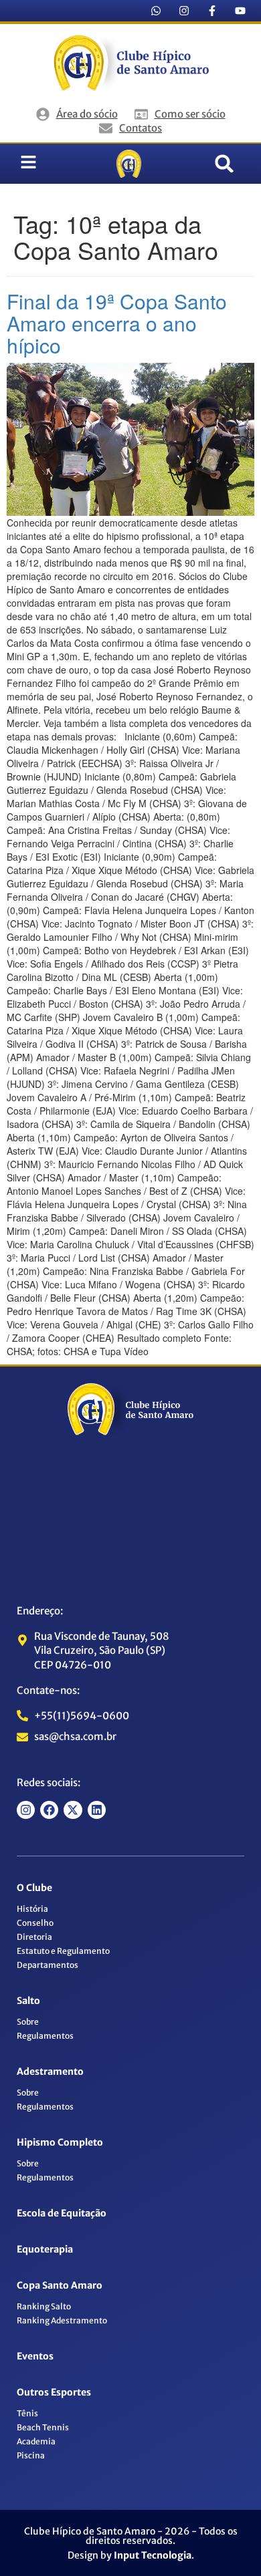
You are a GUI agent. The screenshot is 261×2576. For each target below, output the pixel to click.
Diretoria (34, 1937)
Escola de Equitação (62, 2213)
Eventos (35, 2356)
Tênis (27, 2413)
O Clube (34, 1888)
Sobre (28, 2022)
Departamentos (48, 1965)
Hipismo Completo (60, 2142)
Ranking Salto (44, 2306)
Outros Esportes (54, 2392)
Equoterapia (45, 2249)
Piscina (31, 2455)
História (32, 1909)
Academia (36, 2441)
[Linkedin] (97, 1810)
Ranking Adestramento (62, 2320)
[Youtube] (240, 11)
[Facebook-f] (212, 11)
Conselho (35, 1923)
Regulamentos (45, 2036)
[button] (224, 164)
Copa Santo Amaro (60, 2285)
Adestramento (50, 2071)
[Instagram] (184, 11)
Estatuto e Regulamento (63, 1951)
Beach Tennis (43, 2427)
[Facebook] (49, 1810)
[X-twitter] (73, 1810)
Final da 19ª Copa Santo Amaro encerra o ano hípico (117, 323)
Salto (28, 2001)
